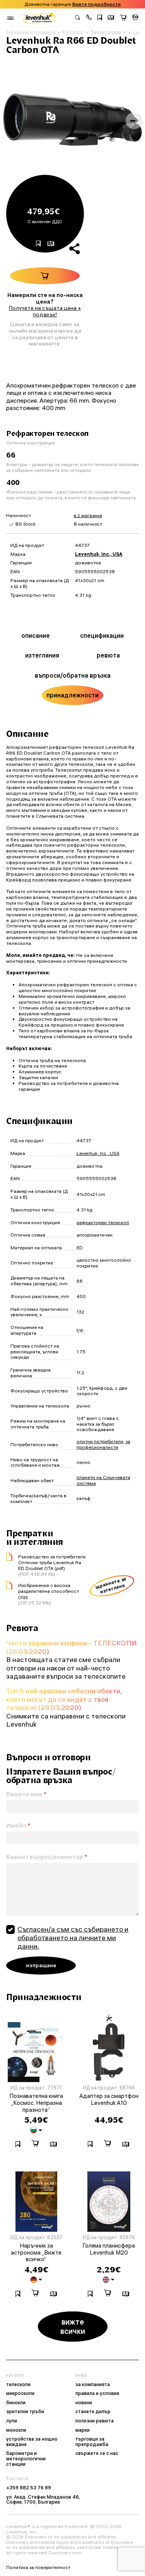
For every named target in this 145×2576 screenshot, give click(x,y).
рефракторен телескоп (103, 1222)
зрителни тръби (25, 2412)
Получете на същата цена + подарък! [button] (45, 311)
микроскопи (20, 2393)
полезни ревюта (95, 2421)
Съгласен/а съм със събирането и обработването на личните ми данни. (73, 1937)
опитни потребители (100, 1441)
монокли (16, 2430)
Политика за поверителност (38, 2567)
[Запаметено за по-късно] (100, 18)
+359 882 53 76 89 (29, 2488)
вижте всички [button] (73, 2326)
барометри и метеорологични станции (26, 2459)
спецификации (102, 635)
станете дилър (93, 2412)
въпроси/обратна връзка (73, 675)
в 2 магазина (88, 515)
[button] (89, 18)
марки (83, 2430)
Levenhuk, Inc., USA (99, 554)
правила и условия (97, 2393)
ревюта (108, 655)
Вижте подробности (96, 4)
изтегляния (42, 655)
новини (84, 2403)
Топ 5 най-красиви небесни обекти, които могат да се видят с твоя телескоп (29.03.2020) (64, 1699)
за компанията (93, 2385)
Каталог (73, 32)
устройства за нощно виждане (32, 2442)
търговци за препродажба (92, 2442)
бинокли (16, 2403)
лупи (12, 2421)
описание (36, 635)
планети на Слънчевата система (103, 1480)
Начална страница (31, 32)
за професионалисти (103, 1444)
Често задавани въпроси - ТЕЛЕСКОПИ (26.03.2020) (72, 1647)
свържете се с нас (97, 2453)
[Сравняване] (111, 18)
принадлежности (72, 695)
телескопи (18, 2385)
